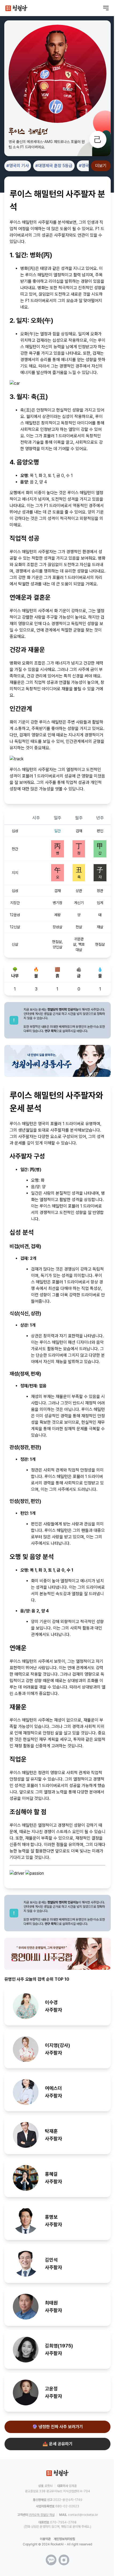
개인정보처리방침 (64, 2539)
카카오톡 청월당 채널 (42, 2515)
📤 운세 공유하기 (57, 2444)
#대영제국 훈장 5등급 (54, 166)
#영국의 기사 (18, 166)
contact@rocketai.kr (83, 2515)
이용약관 (45, 2539)
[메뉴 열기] (106, 8)
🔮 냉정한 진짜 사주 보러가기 (57, 2427)
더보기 (101, 166)
